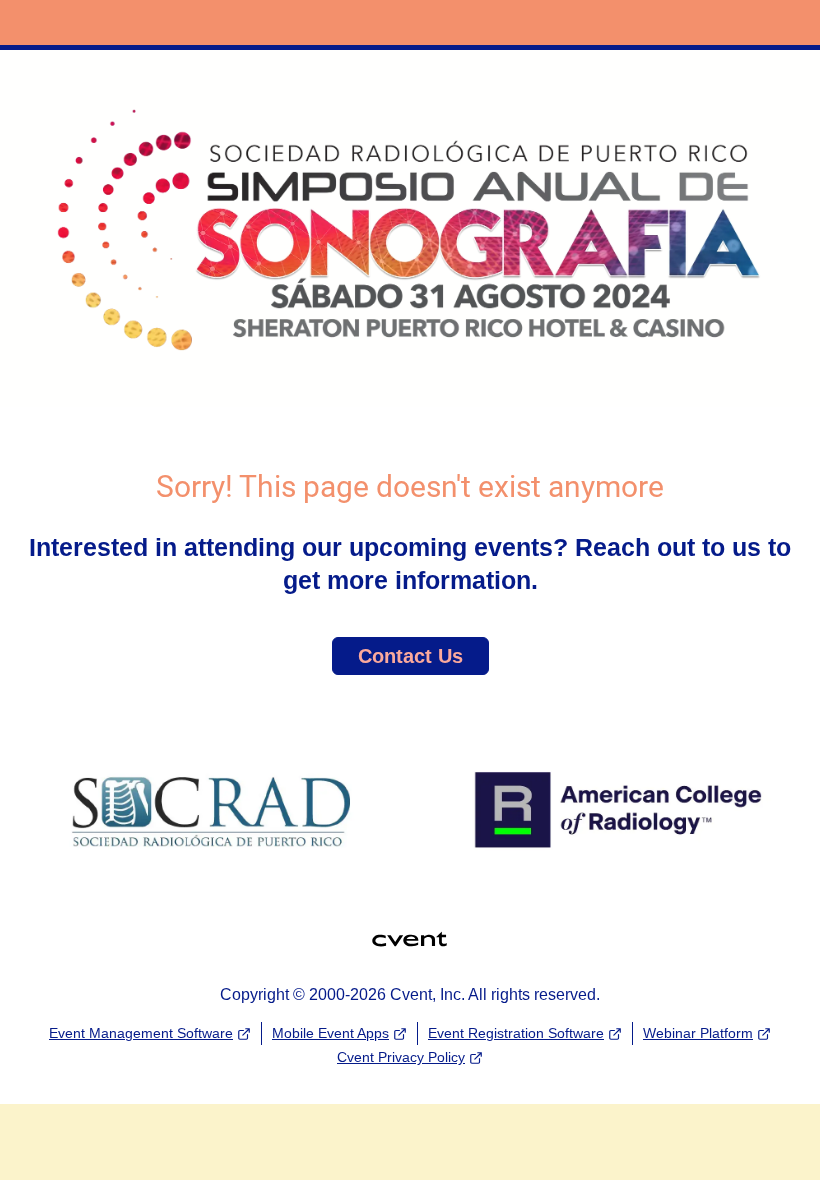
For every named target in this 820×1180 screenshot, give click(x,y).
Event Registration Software (516, 1033)
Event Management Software (141, 1033)
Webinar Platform (698, 1033)
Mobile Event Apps (330, 1033)
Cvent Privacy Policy (401, 1057)
